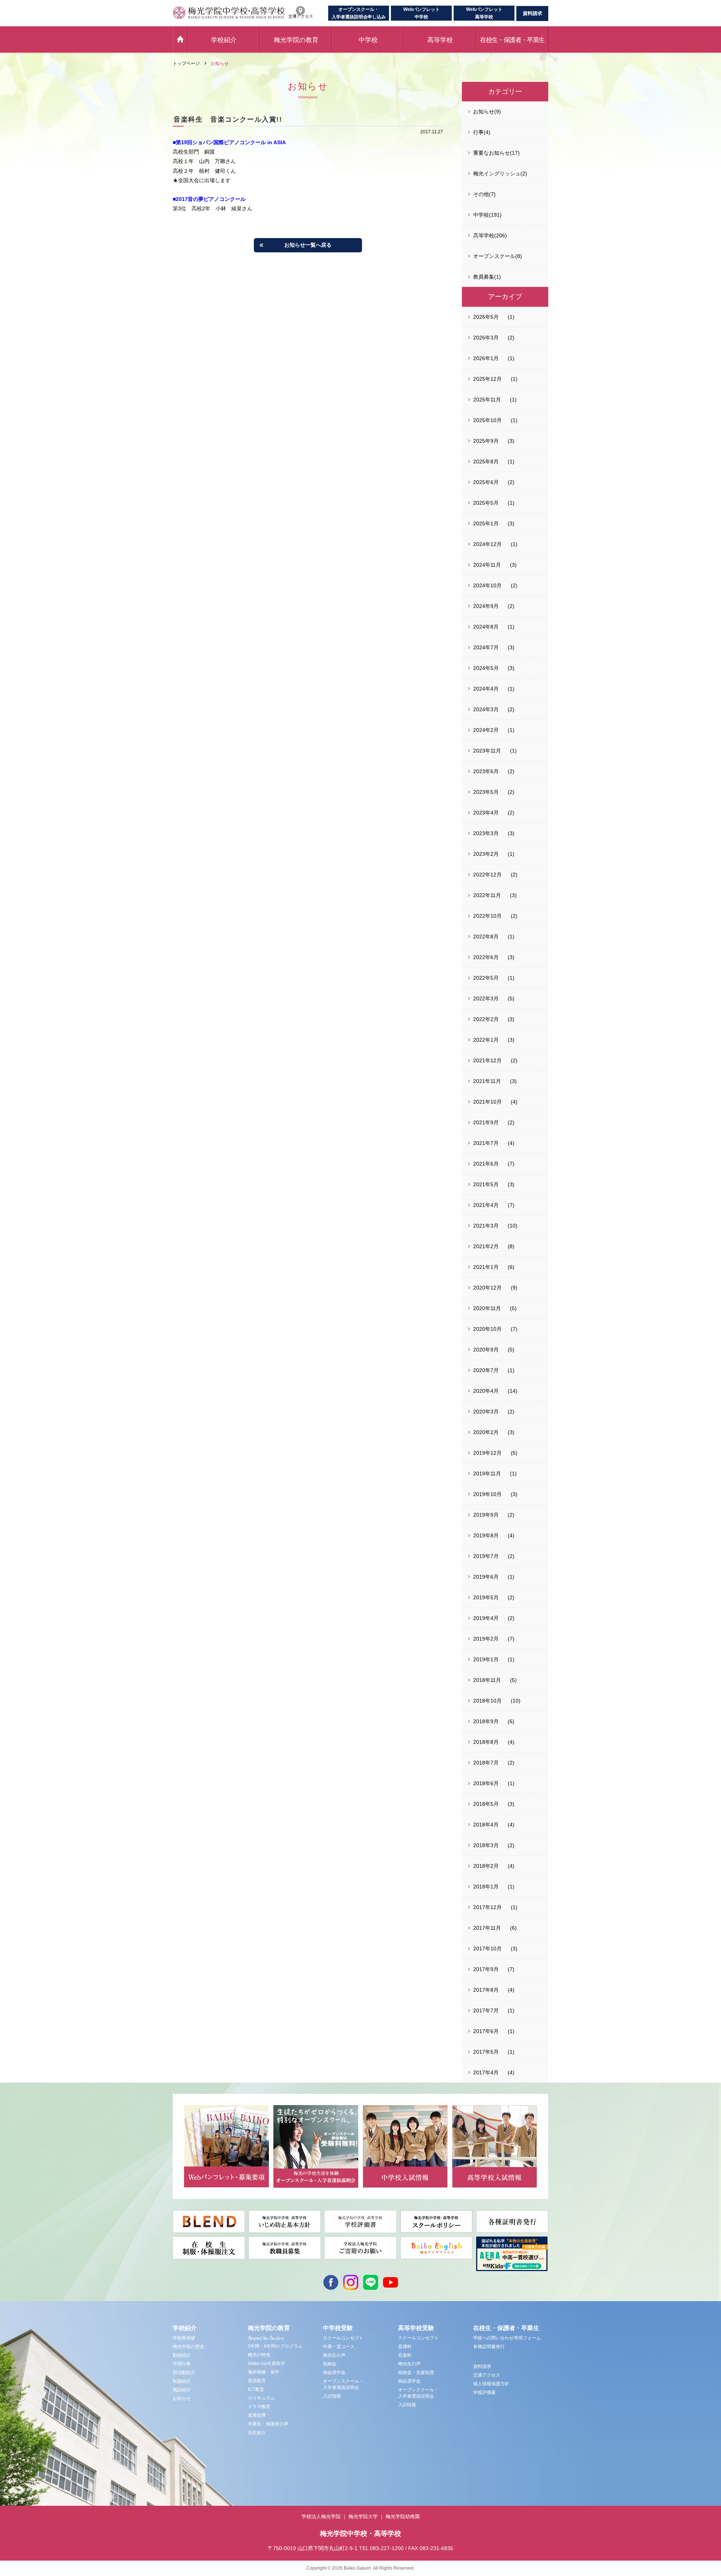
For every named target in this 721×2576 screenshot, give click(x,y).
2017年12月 (487, 1907)
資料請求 (532, 13)
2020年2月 (486, 1432)
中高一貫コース (339, 2347)
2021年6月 (486, 1164)
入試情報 (332, 2396)
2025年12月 (487, 379)
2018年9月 (486, 1721)
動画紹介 (182, 2355)
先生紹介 (257, 2433)
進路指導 (257, 2415)
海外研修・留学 (264, 2372)
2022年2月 (486, 1019)
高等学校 (440, 40)
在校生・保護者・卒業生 (512, 40)
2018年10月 (487, 1701)
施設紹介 (182, 2390)
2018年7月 (486, 1763)
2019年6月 (486, 1577)
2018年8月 (486, 1742)
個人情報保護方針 (491, 2384)
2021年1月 (486, 1267)
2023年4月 (486, 813)
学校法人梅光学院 (321, 2516)
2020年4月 (486, 1391)
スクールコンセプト (343, 2338)
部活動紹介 (184, 2372)
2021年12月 (487, 1060)
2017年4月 (486, 2072)
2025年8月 (486, 462)
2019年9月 (486, 1515)
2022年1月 (486, 1040)
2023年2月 (486, 854)
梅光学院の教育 (296, 40)
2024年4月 (486, 689)
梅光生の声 (334, 2355)
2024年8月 (486, 627)
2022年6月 (486, 957)
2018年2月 (486, 1866)
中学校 (368, 40)
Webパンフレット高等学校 (484, 13)
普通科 (405, 2347)
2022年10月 (487, 916)
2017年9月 (486, 1969)
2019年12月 (487, 1453)
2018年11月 (487, 1680)
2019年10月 (487, 1494)
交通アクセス (487, 2375)
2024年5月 (486, 668)
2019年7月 (486, 1556)
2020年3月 (486, 1412)
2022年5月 (486, 978)
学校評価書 (484, 2392)
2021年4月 (486, 1205)
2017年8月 (486, 1990)
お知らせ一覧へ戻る (308, 245)
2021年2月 (486, 1246)
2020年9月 (486, 1350)
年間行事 (182, 2364)
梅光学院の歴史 (189, 2347)
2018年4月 (486, 1825)
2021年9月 (486, 1122)
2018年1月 (486, 1887)
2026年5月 (486, 317)
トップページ (186, 63)
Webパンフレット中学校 (422, 13)
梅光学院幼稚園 (403, 2516)
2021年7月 (486, 1143)
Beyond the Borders (266, 2338)
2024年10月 (487, 585)
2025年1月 (486, 523)
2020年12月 (487, 1288)
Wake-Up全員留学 (266, 2363)
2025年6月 (486, 482)
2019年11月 (487, 1474)
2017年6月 (486, 2031)
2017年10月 (487, 1949)
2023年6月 (486, 771)
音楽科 (405, 2355)
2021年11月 (487, 1081)
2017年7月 (486, 2010)
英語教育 (257, 2381)
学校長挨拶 (184, 2338)
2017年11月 (487, 1928)
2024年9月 (486, 606)
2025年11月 (487, 400)
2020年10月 (487, 1329)
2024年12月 (487, 544)
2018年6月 (486, 1783)
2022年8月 (486, 937)
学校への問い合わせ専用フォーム (507, 2338)
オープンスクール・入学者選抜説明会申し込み (359, 13)
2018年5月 (486, 1804)
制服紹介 (182, 2381)
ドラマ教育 (259, 2407)
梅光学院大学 (363, 2516)
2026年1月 (486, 358)
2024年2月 (486, 730)
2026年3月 (486, 338)
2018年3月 (486, 1845)
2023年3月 (486, 833)
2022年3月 (486, 998)
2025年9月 (486, 441)
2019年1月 (486, 1659)
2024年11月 (487, 565)
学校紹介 (224, 40)
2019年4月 (486, 1618)
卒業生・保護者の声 (268, 2424)
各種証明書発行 (489, 2347)
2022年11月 (487, 895)
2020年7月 (486, 1370)
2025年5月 (486, 503)
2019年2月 (486, 1639)
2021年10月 (487, 1102)
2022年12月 (487, 875)
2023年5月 (486, 792)
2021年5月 (486, 1184)
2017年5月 (486, 2052)
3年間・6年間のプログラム (275, 2346)
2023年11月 (487, 751)
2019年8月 (486, 1535)
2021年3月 (486, 1226)
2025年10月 (487, 420)
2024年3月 (486, 709)
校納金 (330, 2364)
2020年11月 (487, 1308)
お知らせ (220, 63)
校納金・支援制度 (416, 2372)
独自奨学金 (334, 2372)
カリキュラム (261, 2398)
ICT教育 (256, 2389)
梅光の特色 (259, 2355)
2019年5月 (486, 1597)
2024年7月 (486, 647)
